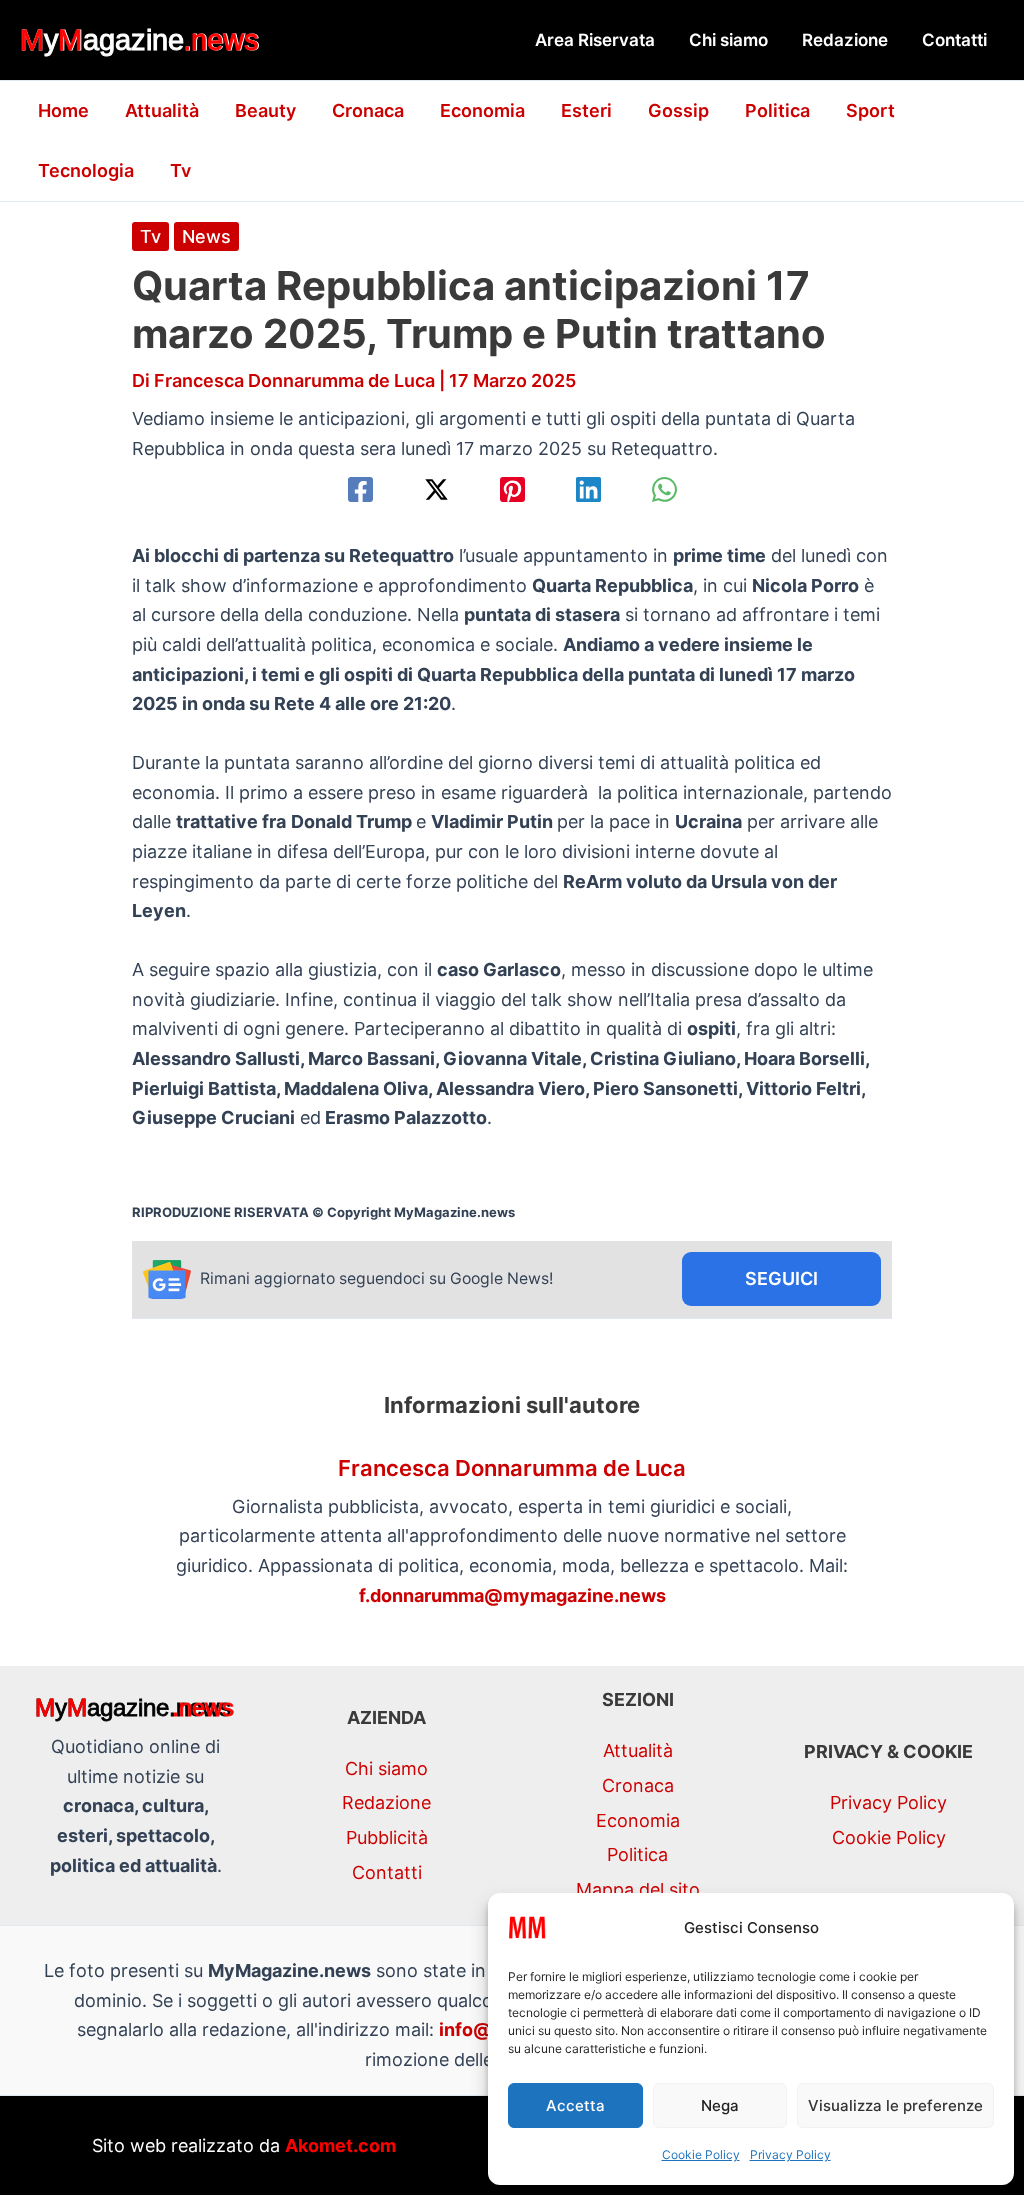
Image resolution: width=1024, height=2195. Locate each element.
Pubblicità (387, 1837)
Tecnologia (86, 170)
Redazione (845, 40)
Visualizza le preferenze (895, 2105)
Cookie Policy (701, 2154)
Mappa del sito (638, 1889)
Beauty (265, 110)
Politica (777, 110)
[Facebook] (360, 489)
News (206, 236)
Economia (482, 110)
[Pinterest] (512, 489)
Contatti (954, 40)
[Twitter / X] (436, 489)
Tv (180, 170)
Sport (870, 110)
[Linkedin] (588, 489)
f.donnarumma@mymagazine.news (512, 1595)
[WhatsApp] (664, 489)
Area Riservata (595, 40)
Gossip (678, 110)
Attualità (162, 110)
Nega (720, 2105)
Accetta (575, 2105)
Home (63, 110)
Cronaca (368, 110)
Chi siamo (728, 40)
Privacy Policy (790, 2154)
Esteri (586, 110)
